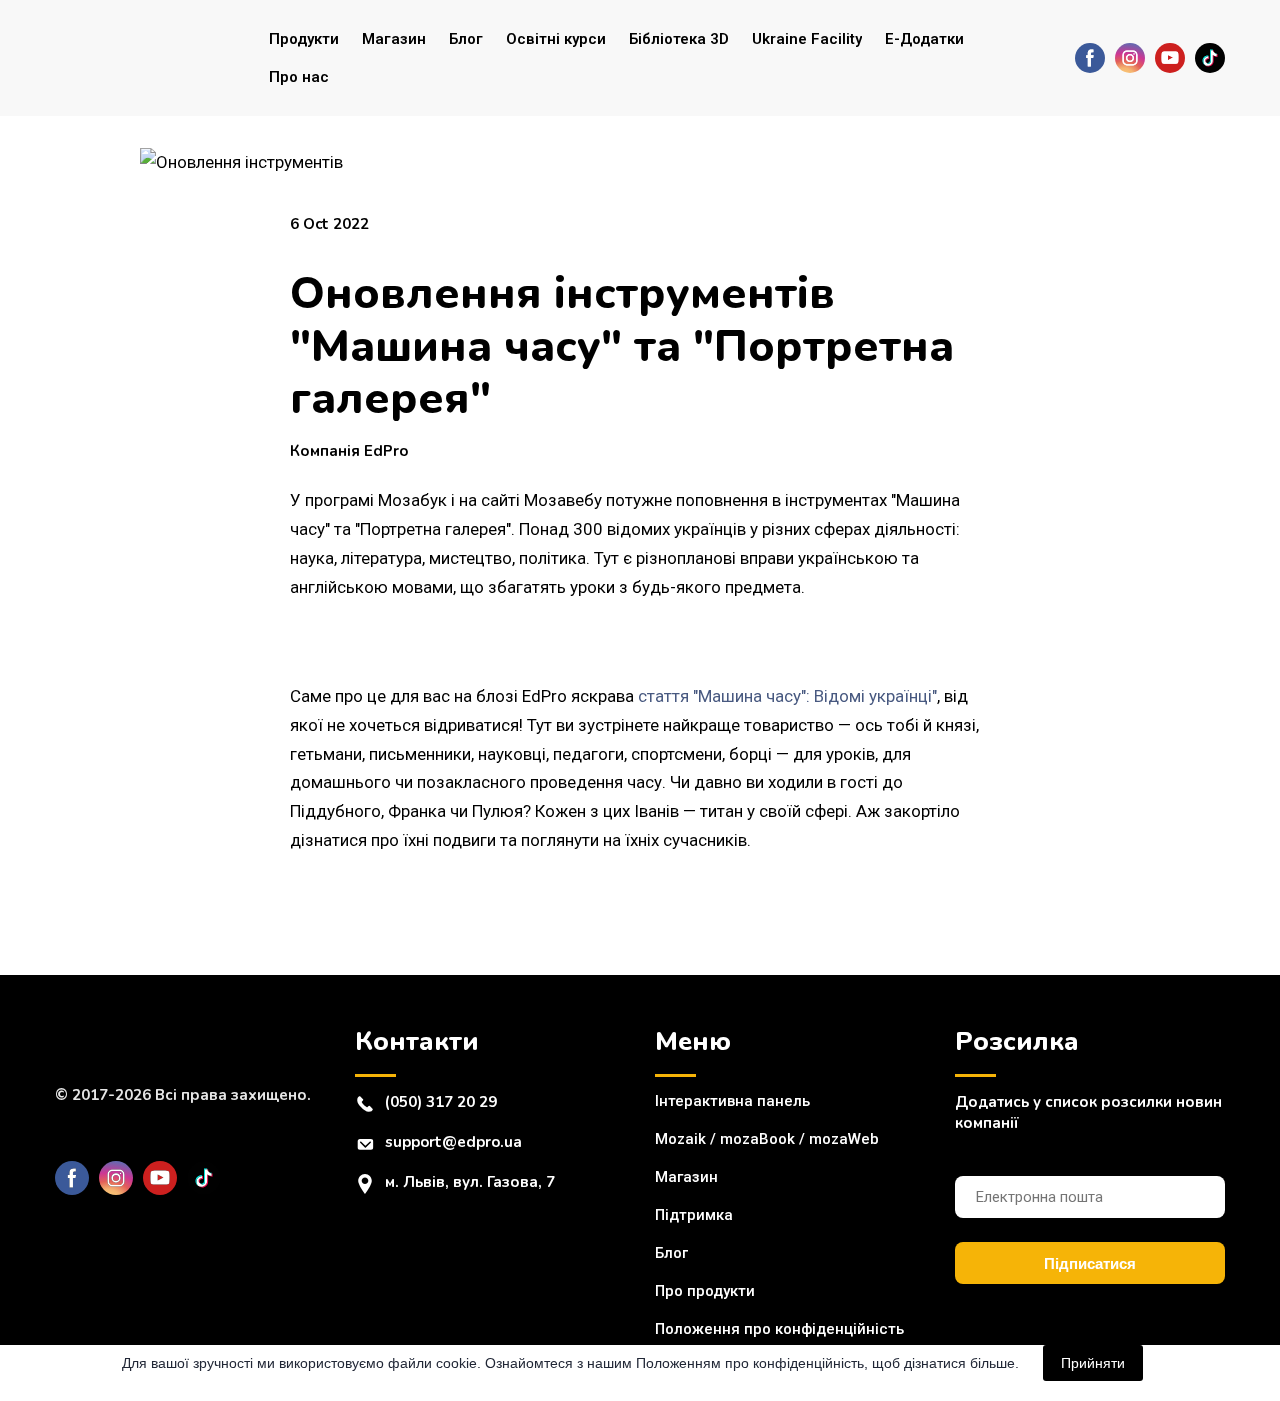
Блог (466, 39)
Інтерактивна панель (732, 1101)
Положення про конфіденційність (779, 1329)
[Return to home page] (136, 58)
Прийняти (1093, 1363)
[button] (1090, 58)
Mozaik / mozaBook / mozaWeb (767, 1139)
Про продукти (705, 1291)
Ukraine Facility (807, 39)
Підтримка (694, 1215)
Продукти (304, 39)
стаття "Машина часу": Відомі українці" (787, 696)
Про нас (299, 77)
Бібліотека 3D (679, 39)
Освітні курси (556, 39)
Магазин (394, 39)
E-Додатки (924, 39)
